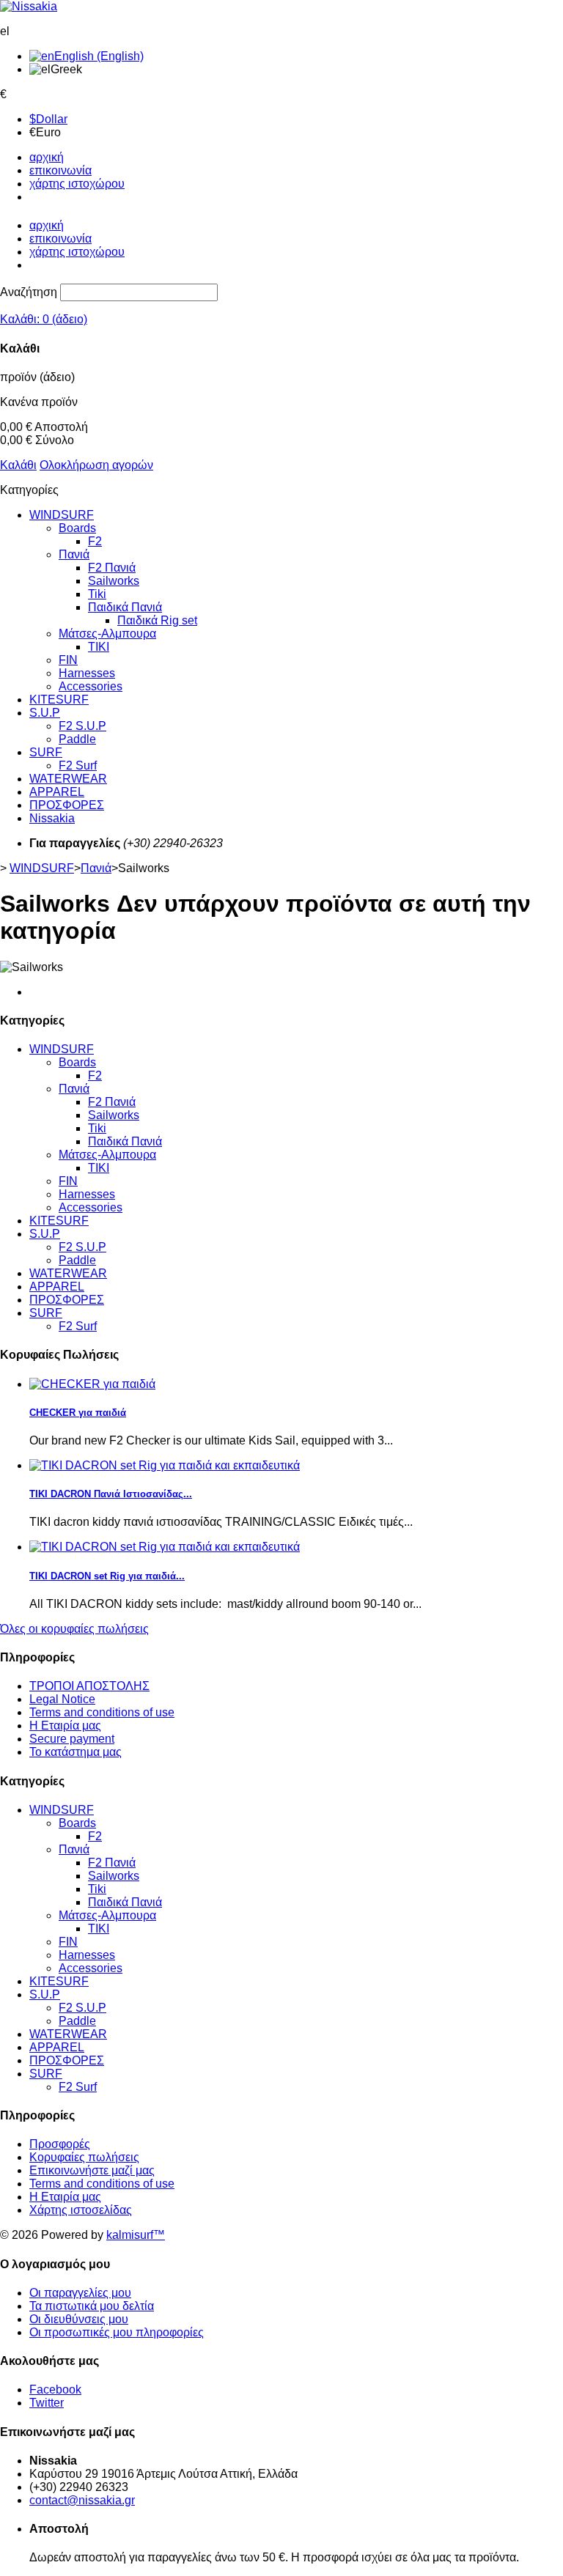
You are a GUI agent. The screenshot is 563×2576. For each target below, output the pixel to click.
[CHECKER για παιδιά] (92, 1384)
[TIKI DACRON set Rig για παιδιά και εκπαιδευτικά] (165, 1465)
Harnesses (87, 673)
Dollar (48, 119)
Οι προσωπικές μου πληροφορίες (117, 2332)
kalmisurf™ (136, 2235)
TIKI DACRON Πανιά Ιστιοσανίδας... (111, 1494)
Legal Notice (62, 1699)
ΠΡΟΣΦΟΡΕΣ (67, 805)
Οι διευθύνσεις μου (79, 2319)
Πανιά (74, 554)
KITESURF (59, 700)
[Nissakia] (29, 6)
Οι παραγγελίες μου (80, 2293)
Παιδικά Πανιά (125, 607)
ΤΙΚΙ (99, 647)
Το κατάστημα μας (76, 1752)
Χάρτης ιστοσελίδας (81, 2210)
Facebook (55, 2389)
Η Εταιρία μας (65, 1726)
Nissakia (52, 818)
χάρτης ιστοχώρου (77, 184)
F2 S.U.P (82, 726)
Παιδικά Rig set (157, 620)
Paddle (77, 739)
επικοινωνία (60, 170)
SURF (46, 752)
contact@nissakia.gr (82, 2500)
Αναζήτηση (29, 292)
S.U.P (45, 713)
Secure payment (72, 1739)
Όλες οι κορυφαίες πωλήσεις (74, 1629)
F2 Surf (78, 765)
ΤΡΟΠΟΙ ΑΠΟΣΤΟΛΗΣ (89, 1686)
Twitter (47, 2403)
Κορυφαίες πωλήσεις (84, 2157)
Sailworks (114, 581)
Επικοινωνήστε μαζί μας (92, 2170)
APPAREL (57, 792)
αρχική (47, 157)
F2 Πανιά (112, 568)
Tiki (97, 594)
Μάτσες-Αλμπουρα (107, 634)
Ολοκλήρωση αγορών (96, 465)
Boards (77, 528)
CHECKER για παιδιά (78, 1413)
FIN (68, 660)
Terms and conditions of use (102, 1712)
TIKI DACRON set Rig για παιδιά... (107, 1576)
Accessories (91, 686)
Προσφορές (60, 2144)
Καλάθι (18, 465)
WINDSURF (62, 515)
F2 (95, 541)
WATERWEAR (68, 779)
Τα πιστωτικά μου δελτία (92, 2306)
